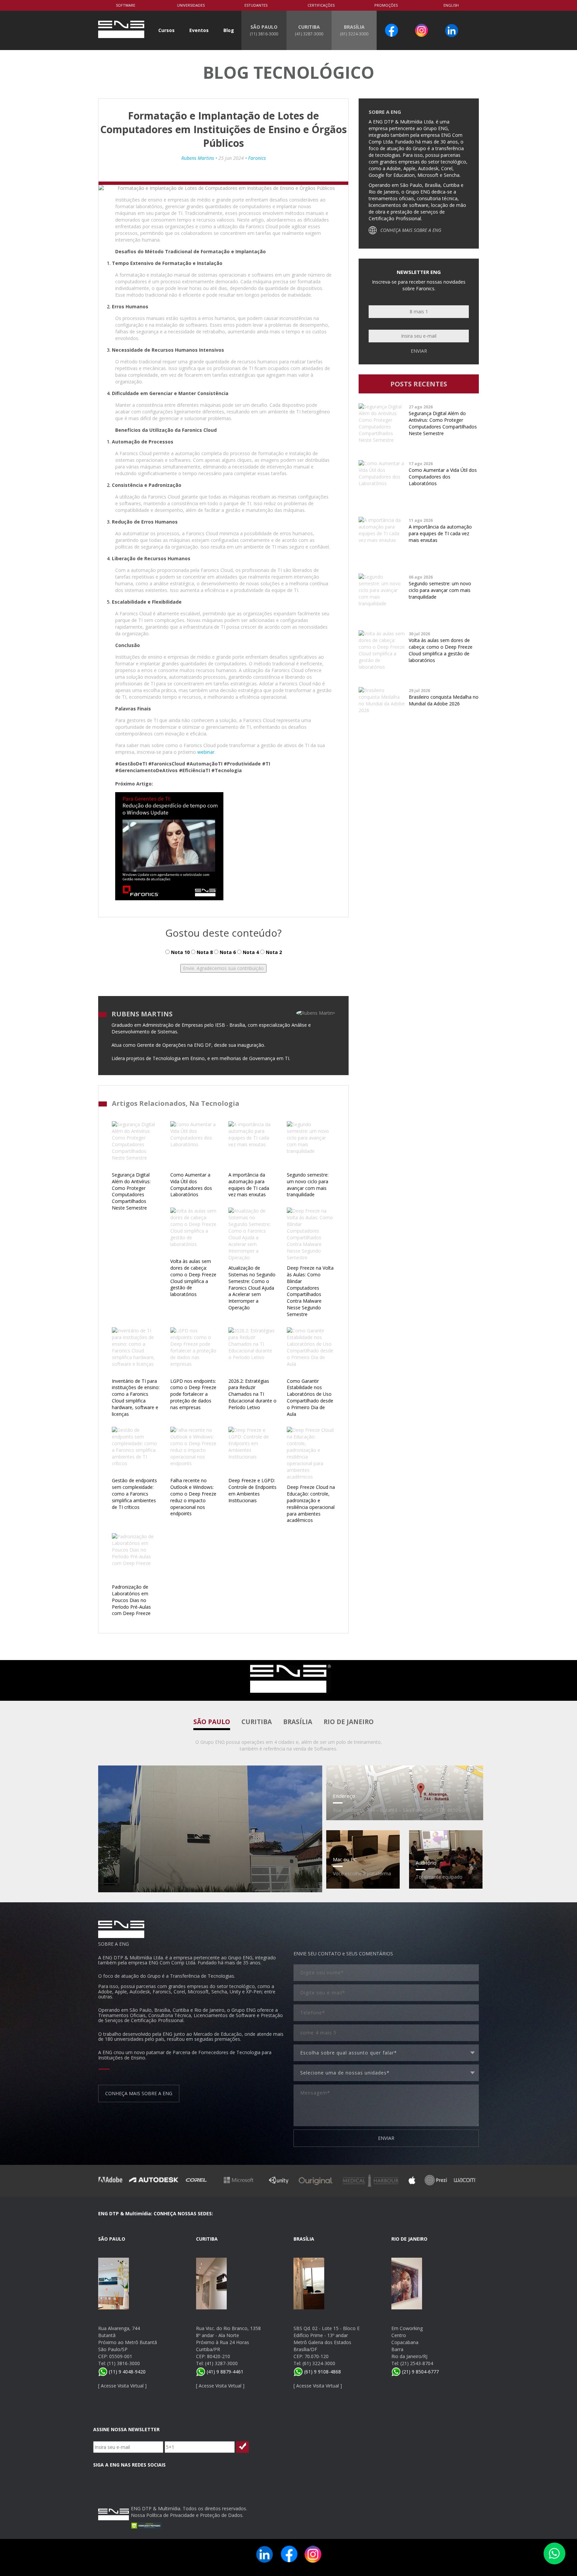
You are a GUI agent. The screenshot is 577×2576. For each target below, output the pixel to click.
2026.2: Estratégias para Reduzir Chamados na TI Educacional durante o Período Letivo (252, 1394)
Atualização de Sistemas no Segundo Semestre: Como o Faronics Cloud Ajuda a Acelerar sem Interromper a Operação (252, 1288)
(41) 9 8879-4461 (224, 2372)
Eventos (199, 30)
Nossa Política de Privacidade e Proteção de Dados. (187, 2515)
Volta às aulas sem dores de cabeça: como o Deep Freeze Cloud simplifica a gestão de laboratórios (193, 1278)
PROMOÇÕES (386, 5)
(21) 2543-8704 (417, 2363)
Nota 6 (227, 952)
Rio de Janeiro (349, 1722)
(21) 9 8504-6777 (420, 2372)
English (451, 5)
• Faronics (255, 158)
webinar (206, 752)
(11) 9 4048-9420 (127, 2372)
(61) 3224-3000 (319, 2363)
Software (126, 5)
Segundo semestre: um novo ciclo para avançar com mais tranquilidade (308, 1185)
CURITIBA (309, 30)
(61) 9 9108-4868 (322, 2372)
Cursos (166, 30)
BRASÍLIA (354, 30)
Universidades (191, 5)
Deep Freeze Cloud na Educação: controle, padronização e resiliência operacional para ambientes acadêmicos (311, 1504)
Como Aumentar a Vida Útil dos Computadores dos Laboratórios (191, 1185)
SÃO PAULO (264, 30)
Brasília (298, 1722)
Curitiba (257, 1722)
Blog (229, 30)
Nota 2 (273, 952)
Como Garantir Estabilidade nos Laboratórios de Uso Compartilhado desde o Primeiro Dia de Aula (310, 1397)
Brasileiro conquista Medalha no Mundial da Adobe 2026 (444, 700)
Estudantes (256, 5)
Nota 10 (180, 952)
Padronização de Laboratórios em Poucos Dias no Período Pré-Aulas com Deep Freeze (131, 1600)
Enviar (419, 351)
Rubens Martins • (200, 158)
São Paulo (212, 1722)
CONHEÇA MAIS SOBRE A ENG (411, 230)
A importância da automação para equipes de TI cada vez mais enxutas (249, 1185)
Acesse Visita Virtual (122, 2386)
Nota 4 (250, 952)
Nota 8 (204, 952)
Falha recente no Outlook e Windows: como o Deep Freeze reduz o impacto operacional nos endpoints (193, 1497)
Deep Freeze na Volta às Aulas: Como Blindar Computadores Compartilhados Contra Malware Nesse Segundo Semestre (310, 1291)
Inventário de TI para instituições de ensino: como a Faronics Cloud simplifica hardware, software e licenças (136, 1397)
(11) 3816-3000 (124, 2363)
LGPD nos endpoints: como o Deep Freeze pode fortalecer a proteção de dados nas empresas (193, 1394)
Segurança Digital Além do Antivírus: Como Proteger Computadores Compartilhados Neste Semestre (131, 1191)
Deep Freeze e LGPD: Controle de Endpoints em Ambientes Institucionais (252, 1490)
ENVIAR (386, 2138)
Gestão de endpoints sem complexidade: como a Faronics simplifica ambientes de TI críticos (134, 1494)
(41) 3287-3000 (221, 2363)
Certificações (321, 5)
